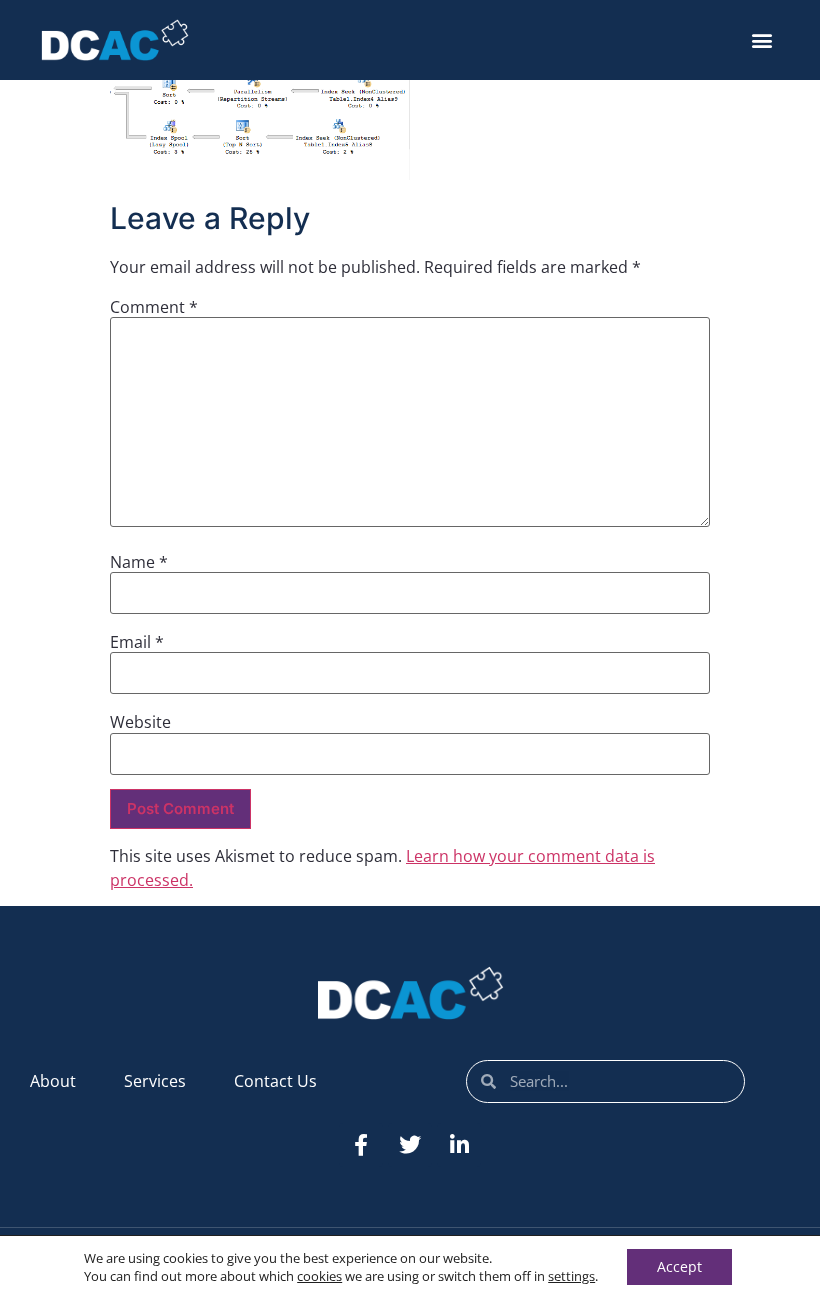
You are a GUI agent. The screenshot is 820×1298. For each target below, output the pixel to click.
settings (571, 1276)
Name (139, 562)
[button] (762, 40)
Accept (679, 1266)
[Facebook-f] (361, 1145)
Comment (154, 307)
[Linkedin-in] (459, 1145)
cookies (319, 1276)
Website (140, 722)
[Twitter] (410, 1145)
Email (137, 642)
